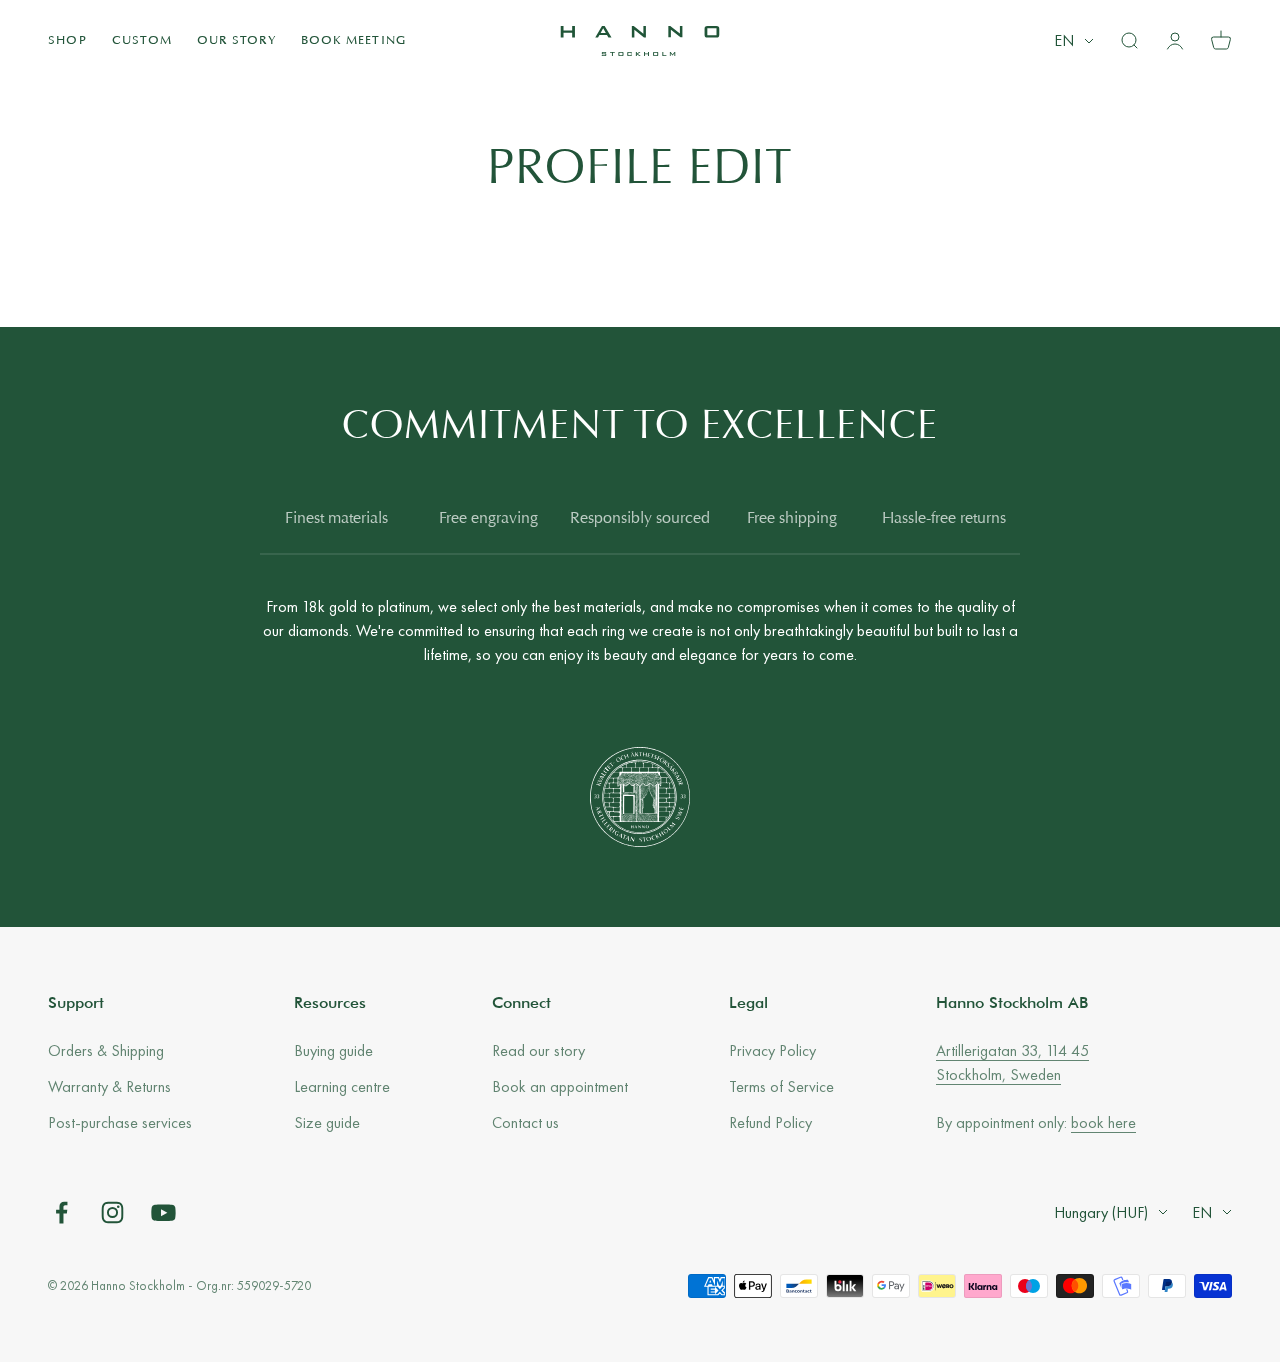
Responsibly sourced (640, 519)
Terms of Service (781, 1086)
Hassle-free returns (944, 519)
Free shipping (792, 519)
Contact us (525, 1122)
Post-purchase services (120, 1122)
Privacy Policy (772, 1050)
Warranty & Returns (109, 1086)
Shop (67, 41)
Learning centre (342, 1086)
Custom (142, 41)
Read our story (538, 1050)
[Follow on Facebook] (61, 1212)
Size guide (327, 1122)
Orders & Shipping (106, 1050)
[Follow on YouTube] (163, 1212)
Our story (236, 41)
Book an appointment (560, 1086)
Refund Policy (770, 1122)
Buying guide (333, 1050)
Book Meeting (353, 41)
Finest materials (336, 519)
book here (1103, 1122)
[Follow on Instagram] (112, 1212)
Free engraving (488, 519)
